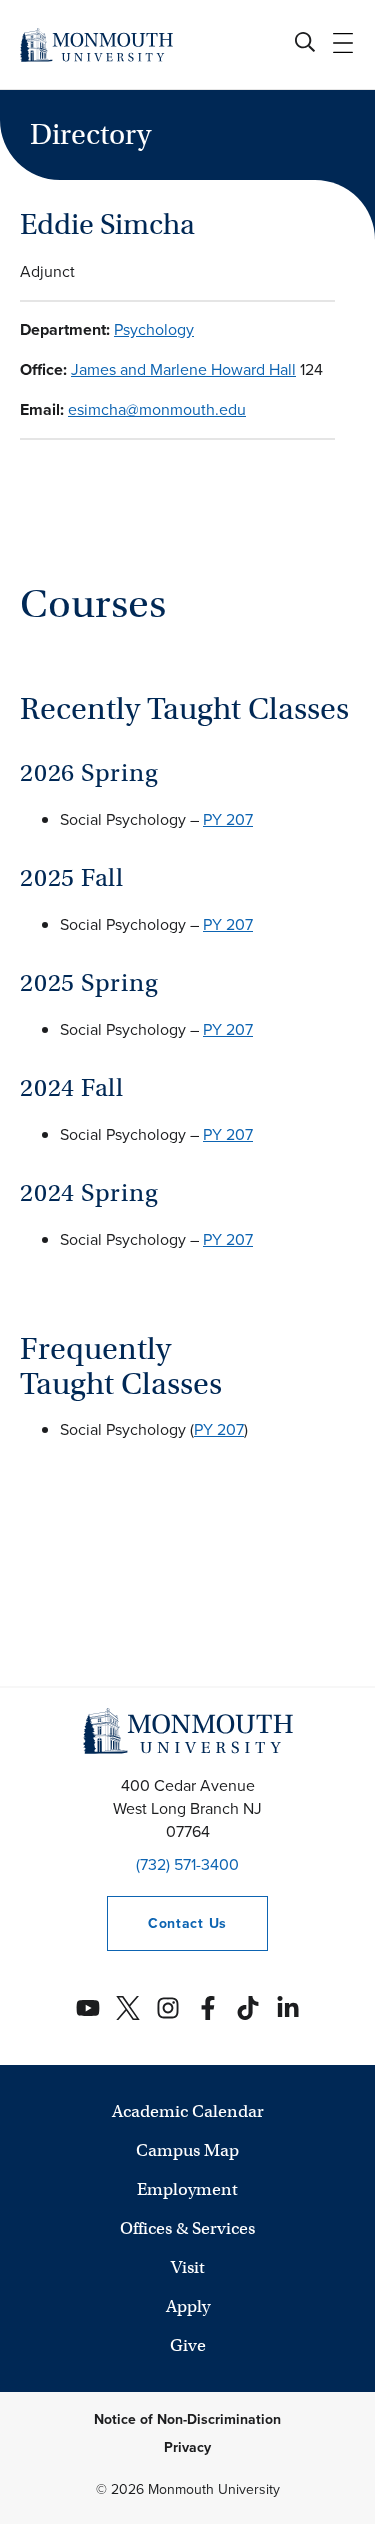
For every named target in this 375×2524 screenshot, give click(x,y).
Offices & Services (187, 2228)
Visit (188, 2267)
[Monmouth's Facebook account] (208, 2008)
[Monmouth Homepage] (96, 44)
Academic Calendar (188, 2111)
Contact (167, 1923)
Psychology (154, 329)
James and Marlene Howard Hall (183, 369)
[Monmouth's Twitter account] (128, 2008)
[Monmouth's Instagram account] (168, 2008)
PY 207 (228, 819)
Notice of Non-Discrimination (187, 2419)
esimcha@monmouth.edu (157, 409)
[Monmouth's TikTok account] (248, 2008)
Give (188, 2345)
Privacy (187, 2447)
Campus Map (187, 2150)
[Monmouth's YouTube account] (88, 2008)
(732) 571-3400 (187, 1864)
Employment (187, 2189)
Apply (188, 2306)
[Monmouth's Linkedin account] (288, 2008)
